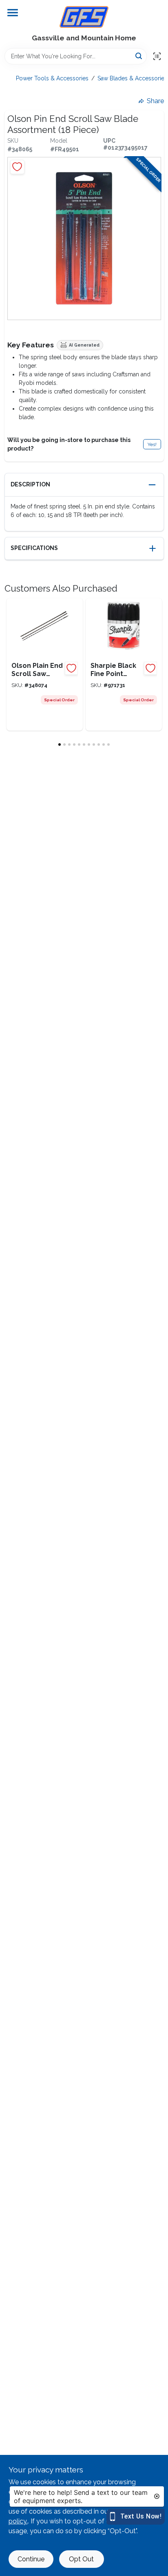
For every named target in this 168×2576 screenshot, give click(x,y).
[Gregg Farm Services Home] (84, 17)
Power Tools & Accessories (52, 78)
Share (155, 101)
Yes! (152, 444)
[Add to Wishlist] (17, 167)
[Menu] (13, 13)
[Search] (139, 56)
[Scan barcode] (157, 56)
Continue (31, 2559)
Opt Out (81, 2559)
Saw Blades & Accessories (132, 78)
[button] (84, 485)
